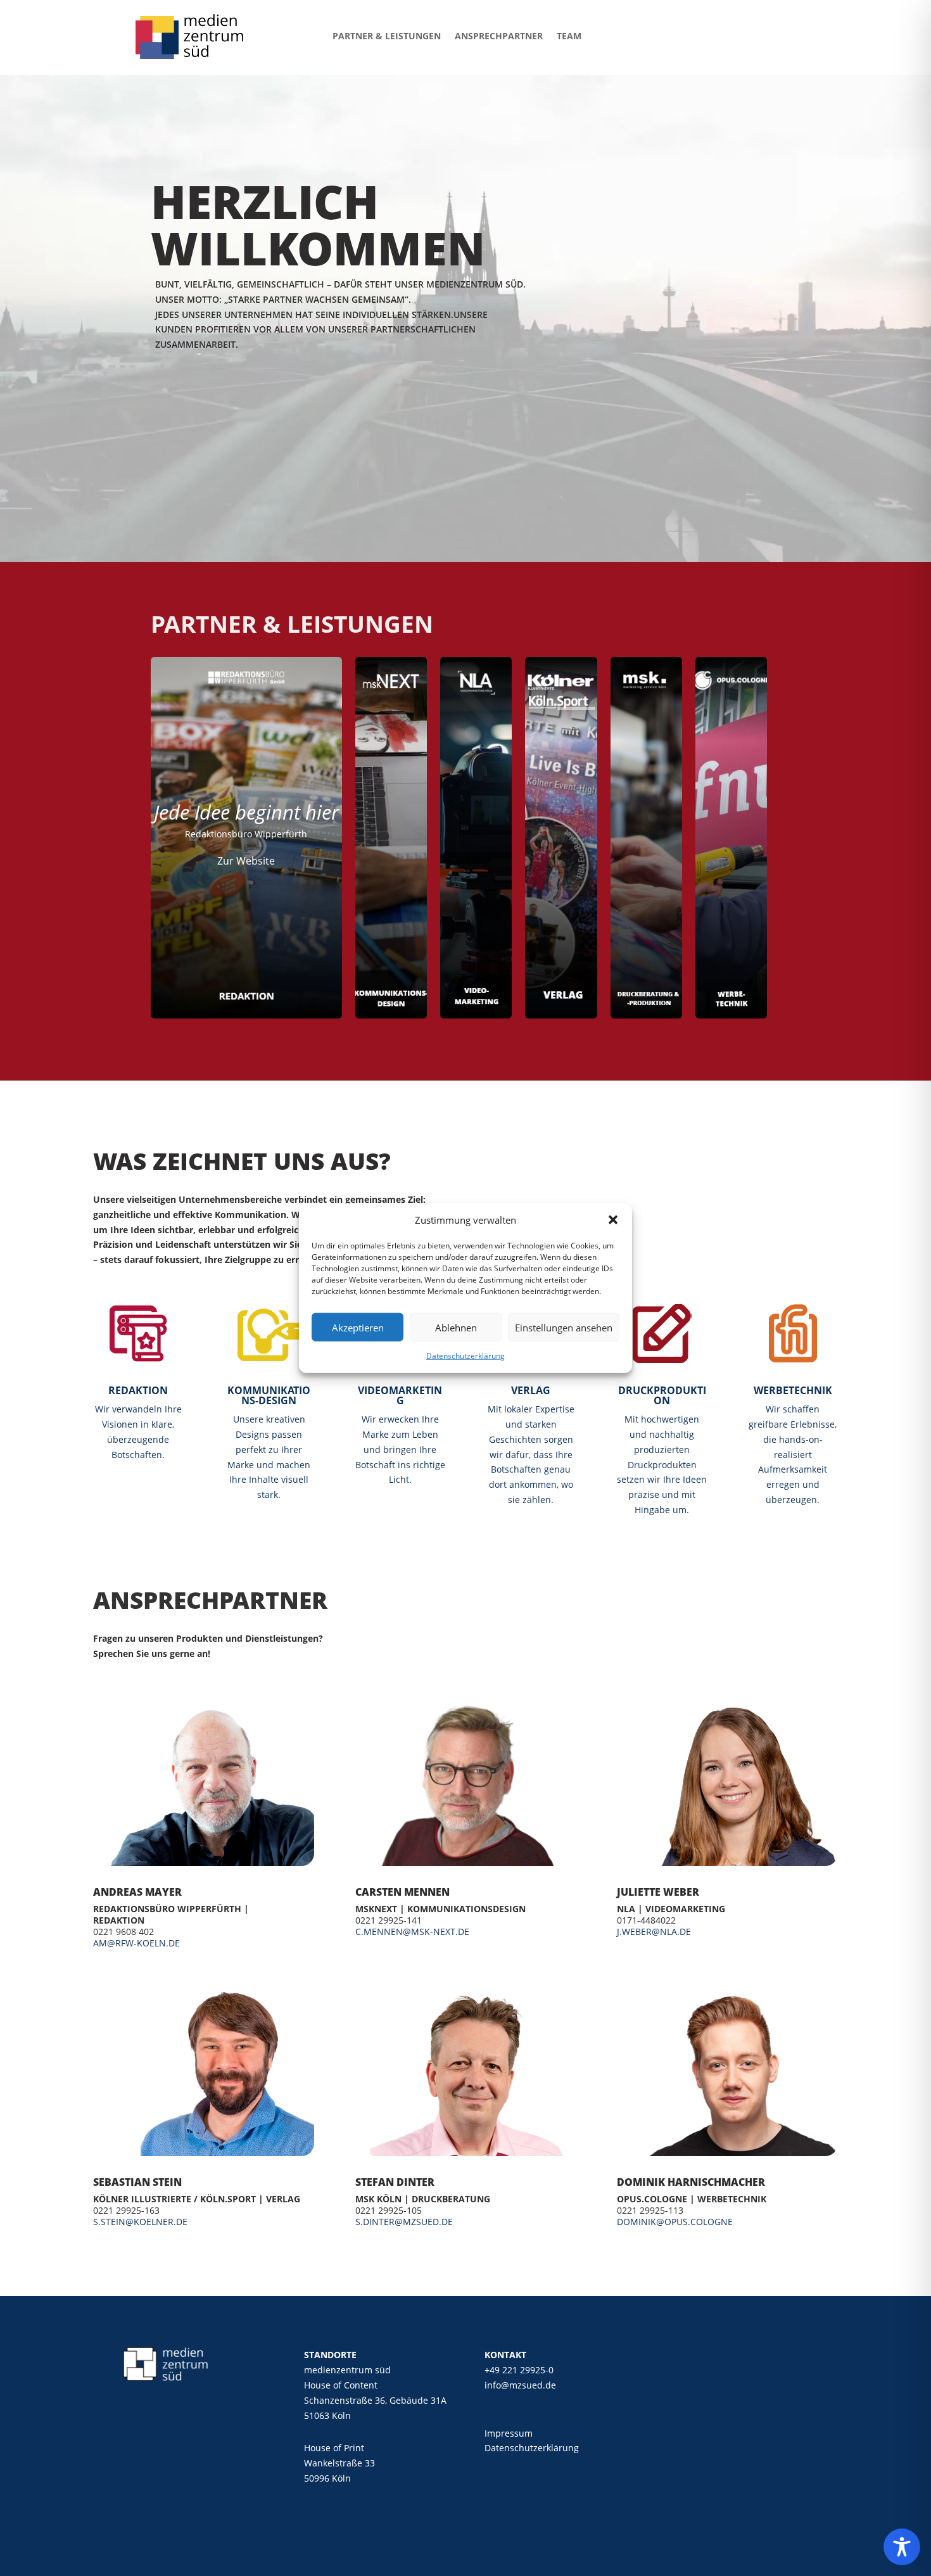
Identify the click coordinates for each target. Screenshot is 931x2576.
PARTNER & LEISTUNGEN (387, 36)
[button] (613, 1220)
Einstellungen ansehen (564, 1328)
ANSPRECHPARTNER (499, 36)
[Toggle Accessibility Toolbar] (902, 2547)
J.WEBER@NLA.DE (654, 1932)
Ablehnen (456, 1328)
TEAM (569, 36)
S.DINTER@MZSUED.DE (404, 2222)
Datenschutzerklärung (465, 1356)
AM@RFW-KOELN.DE (136, 1943)
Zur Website (246, 861)
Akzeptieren (358, 1328)
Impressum (509, 2433)
